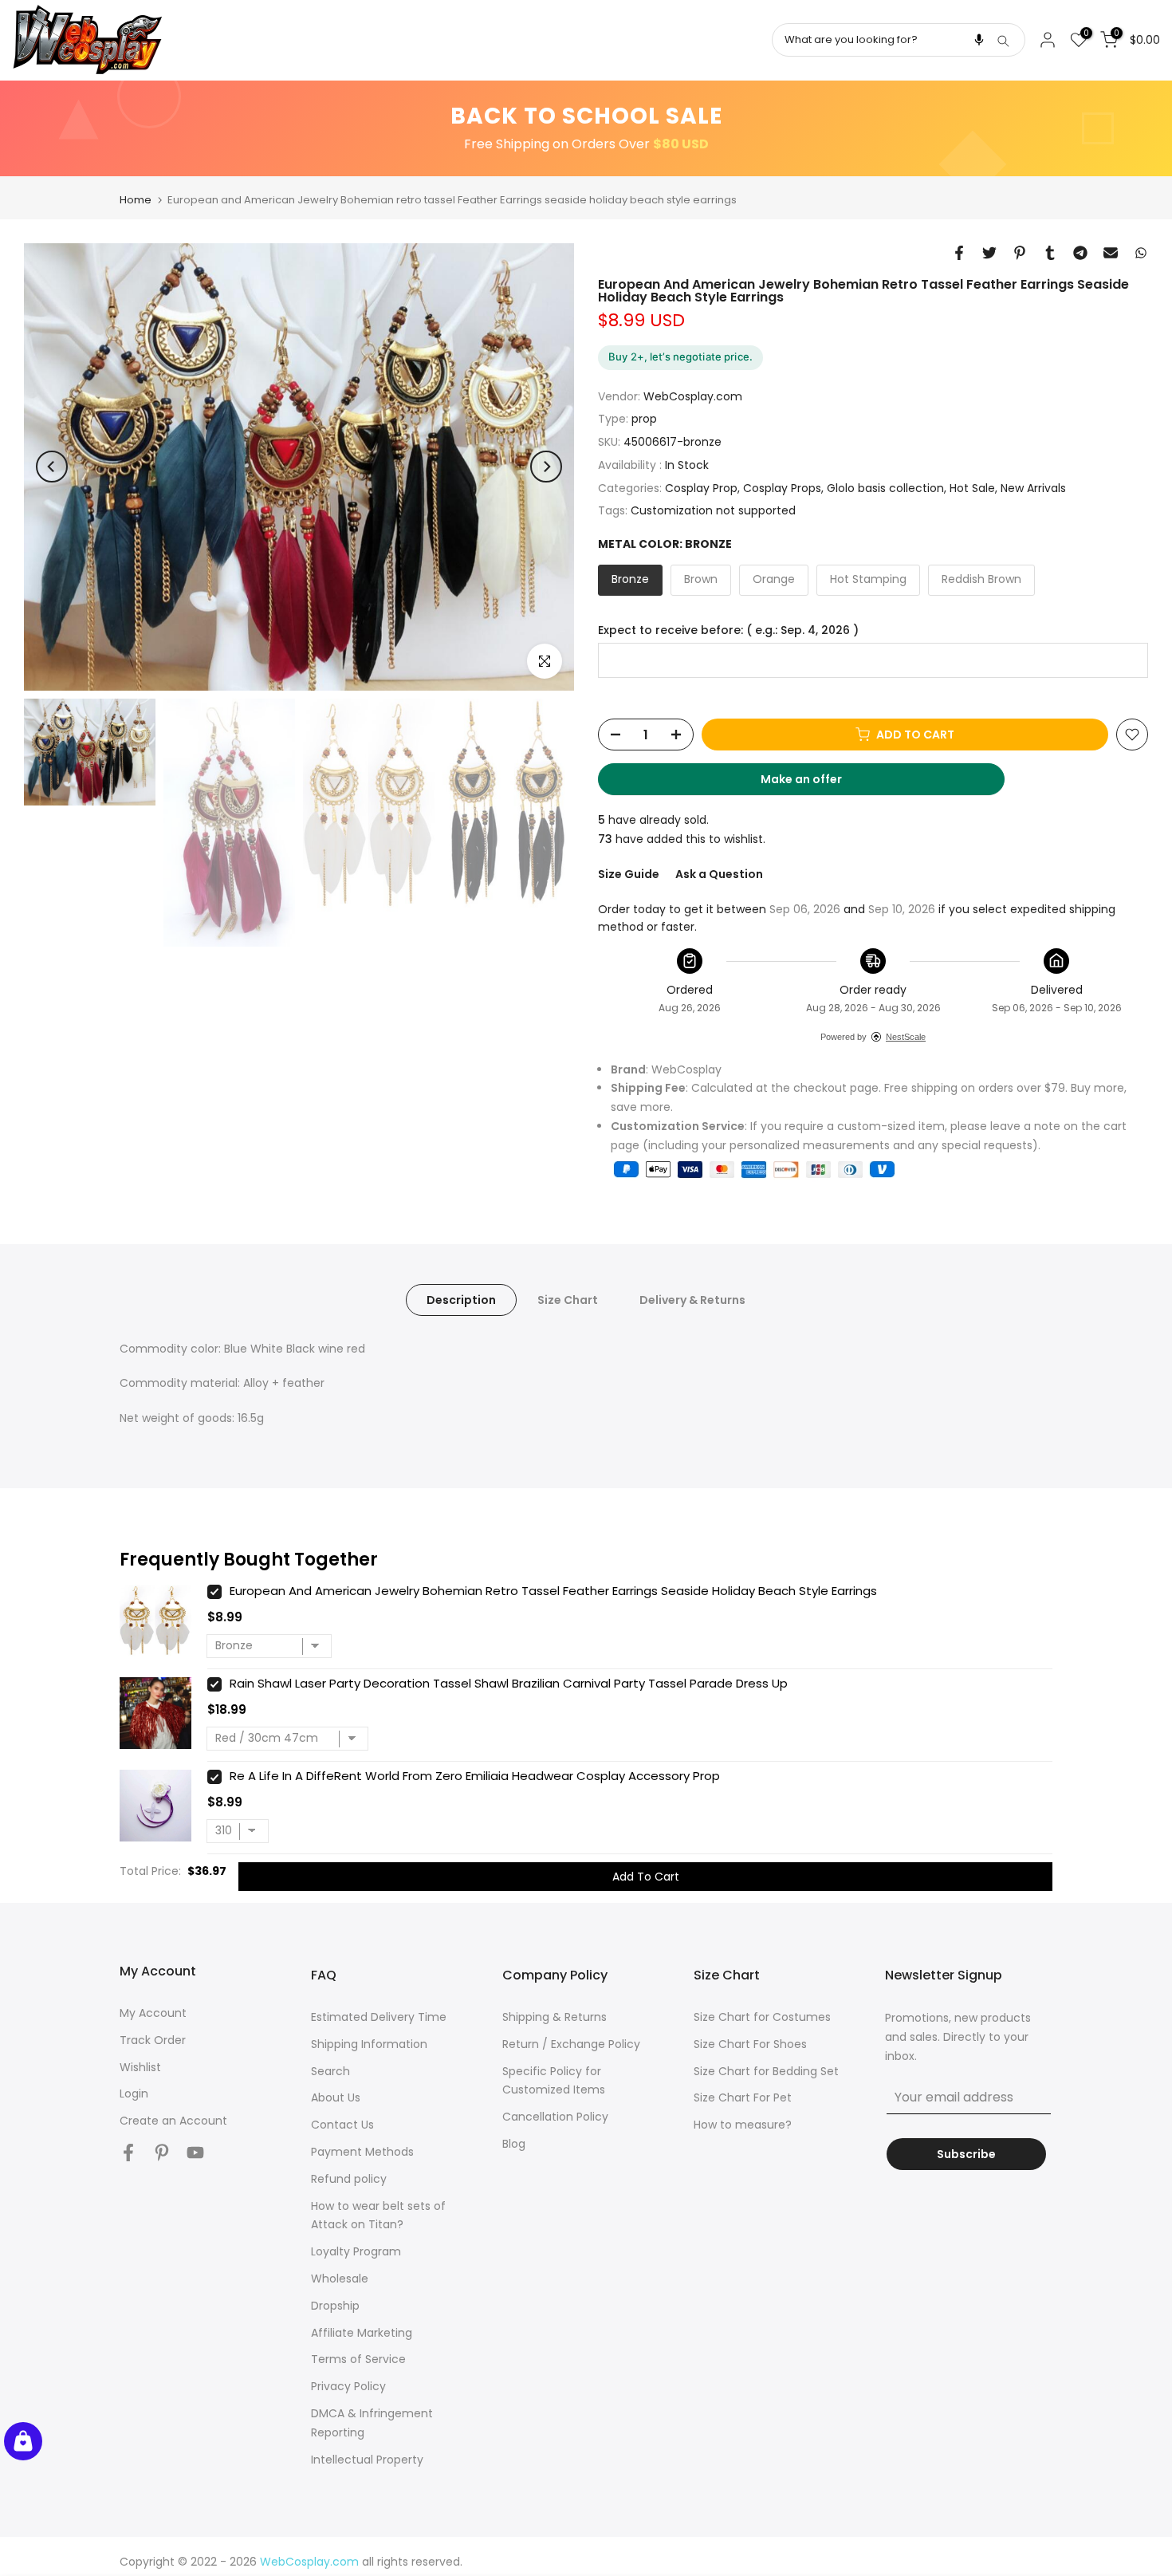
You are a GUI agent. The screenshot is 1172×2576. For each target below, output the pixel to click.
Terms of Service (358, 2359)
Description (461, 1299)
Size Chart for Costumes (762, 2017)
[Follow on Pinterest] (162, 2153)
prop (644, 419)
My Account (153, 2013)
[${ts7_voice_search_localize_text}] (979, 40)
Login (134, 2093)
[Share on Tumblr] (1050, 253)
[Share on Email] (1111, 253)
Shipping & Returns (555, 2017)
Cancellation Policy (555, 2117)
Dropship (335, 2306)
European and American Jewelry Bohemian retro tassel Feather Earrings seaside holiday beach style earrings (553, 1591)
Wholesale (340, 2279)
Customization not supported (713, 510)
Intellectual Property (367, 2460)
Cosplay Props (782, 487)
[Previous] (52, 467)
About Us (336, 2097)
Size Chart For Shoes (750, 2044)
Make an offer (816, 783)
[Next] (546, 467)
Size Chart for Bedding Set (766, 2071)
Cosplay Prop (701, 487)
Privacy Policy (348, 2386)
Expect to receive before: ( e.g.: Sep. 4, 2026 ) (728, 630)
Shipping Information (369, 2044)
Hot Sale (972, 487)
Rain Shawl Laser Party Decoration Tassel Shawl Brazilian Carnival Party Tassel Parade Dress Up (509, 1683)
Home (136, 200)
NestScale (906, 1036)
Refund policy (349, 2179)
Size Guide (629, 874)
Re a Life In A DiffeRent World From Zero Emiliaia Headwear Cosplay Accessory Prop (475, 1776)
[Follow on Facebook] (128, 2153)
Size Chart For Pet (743, 2097)
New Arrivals (1033, 487)
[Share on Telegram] (1080, 253)
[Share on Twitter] (989, 253)
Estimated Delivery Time (379, 2017)
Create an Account (173, 2121)
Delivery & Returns (692, 1299)
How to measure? (743, 2125)
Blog (514, 2144)
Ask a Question (719, 874)
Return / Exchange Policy (571, 2044)
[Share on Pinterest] (1020, 253)
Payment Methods (362, 2152)
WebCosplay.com (693, 396)
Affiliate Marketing (362, 2333)
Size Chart (568, 1299)
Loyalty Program (356, 2251)
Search (330, 2071)
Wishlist (140, 2067)
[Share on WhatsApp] (1141, 253)
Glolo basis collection (885, 487)
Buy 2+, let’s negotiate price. (680, 356)
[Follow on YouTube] (195, 2153)
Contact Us (342, 2125)
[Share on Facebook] (959, 253)
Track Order (153, 2040)
